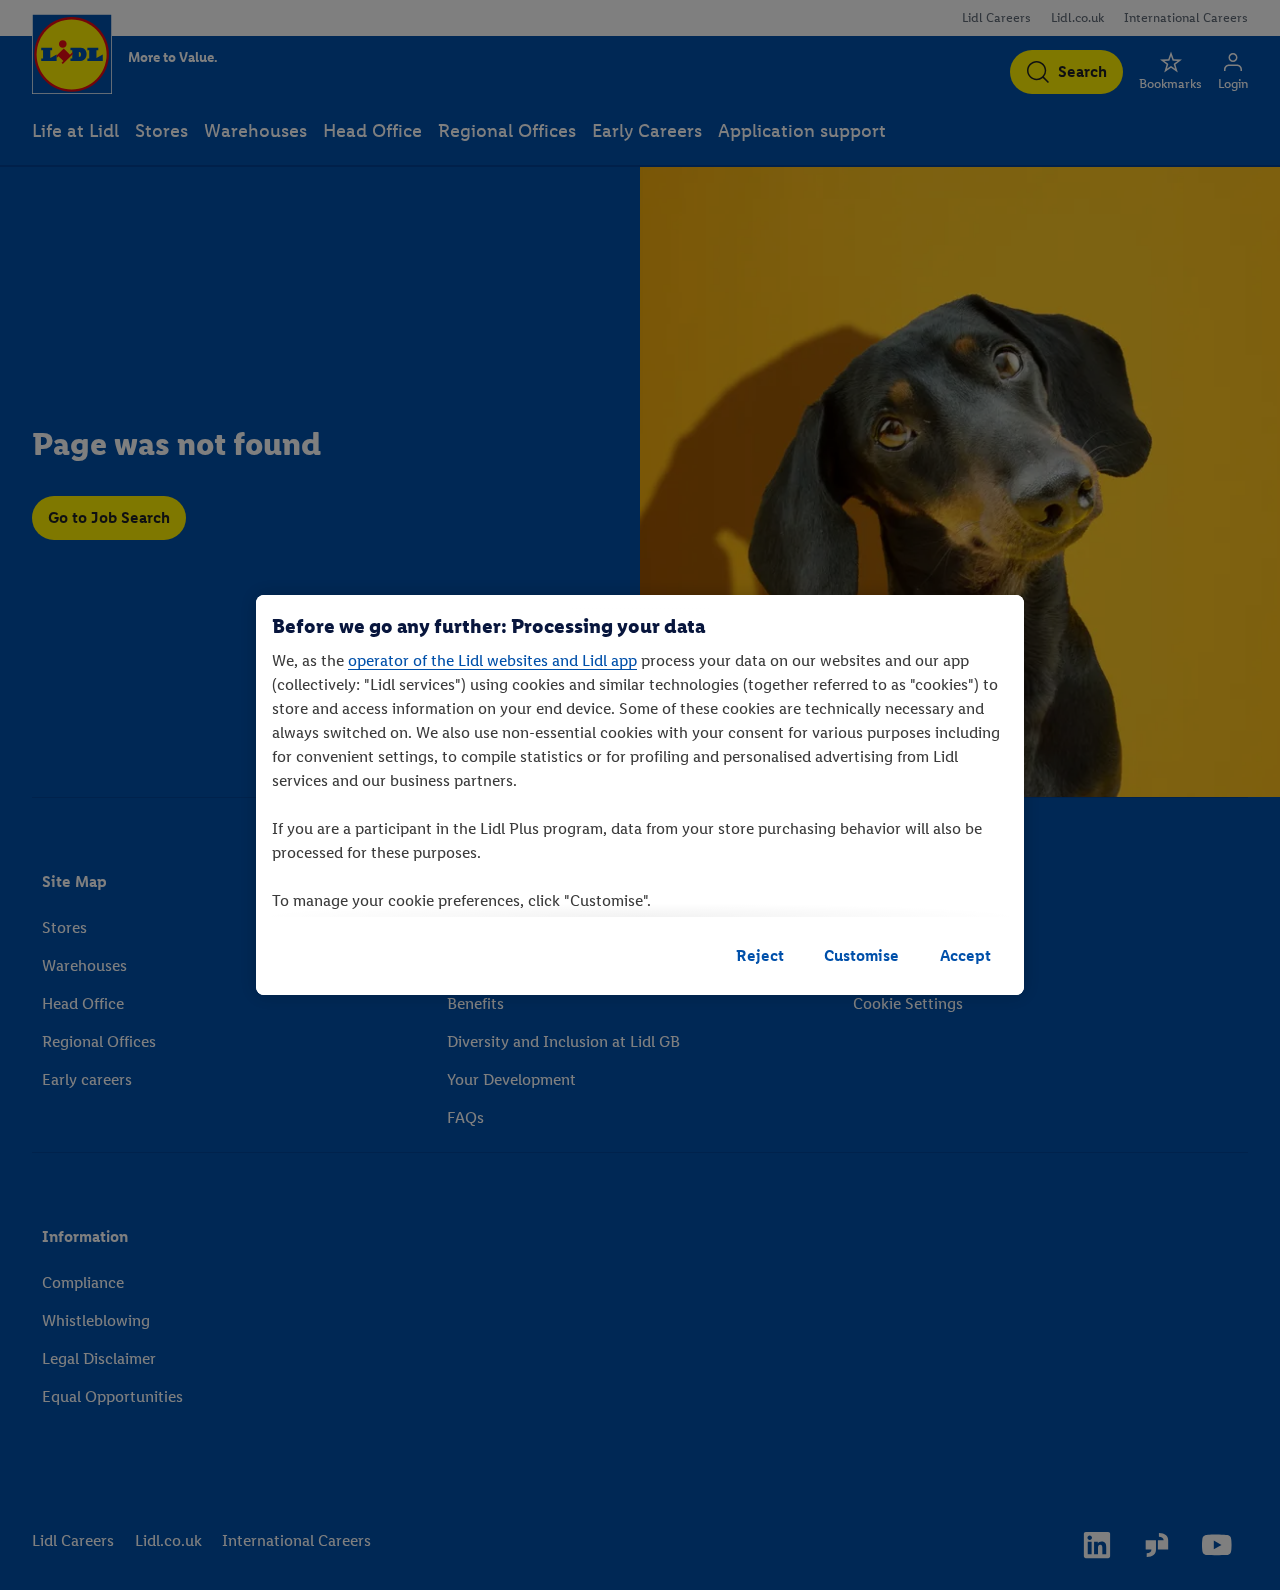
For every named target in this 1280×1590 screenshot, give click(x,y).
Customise (861, 955)
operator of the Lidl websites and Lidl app (492, 660)
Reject (760, 955)
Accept (965, 955)
